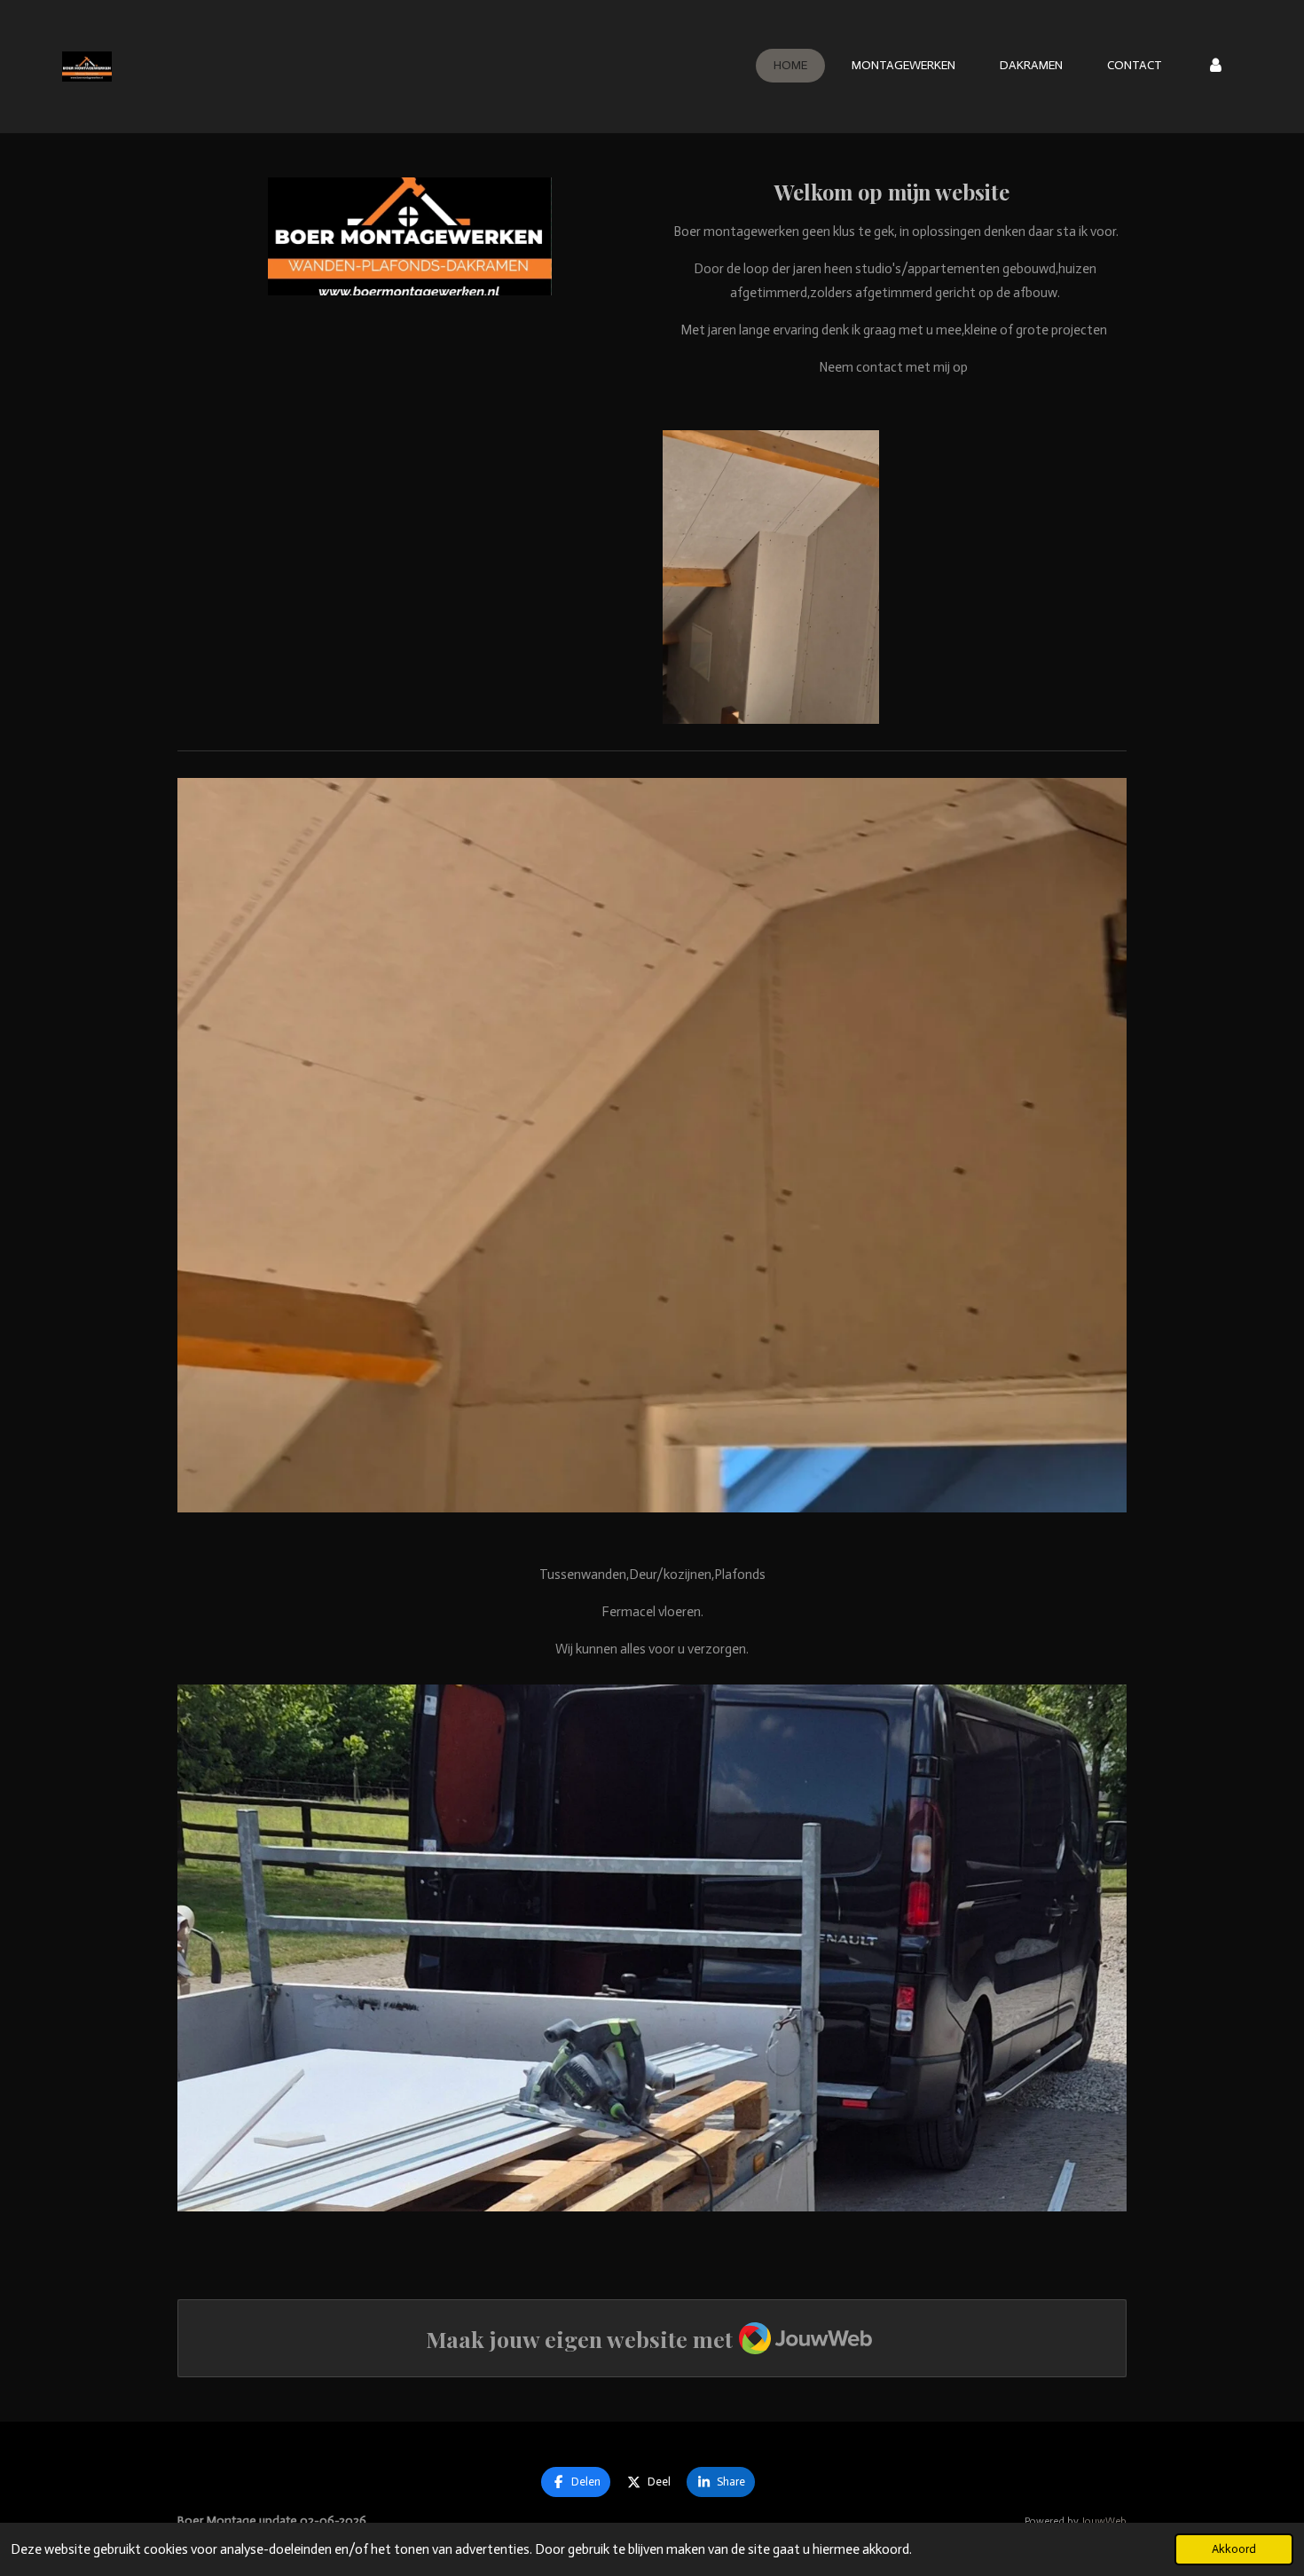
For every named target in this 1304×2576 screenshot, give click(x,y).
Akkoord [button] (1234, 2549)
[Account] (1215, 66)
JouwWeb (1104, 2521)
